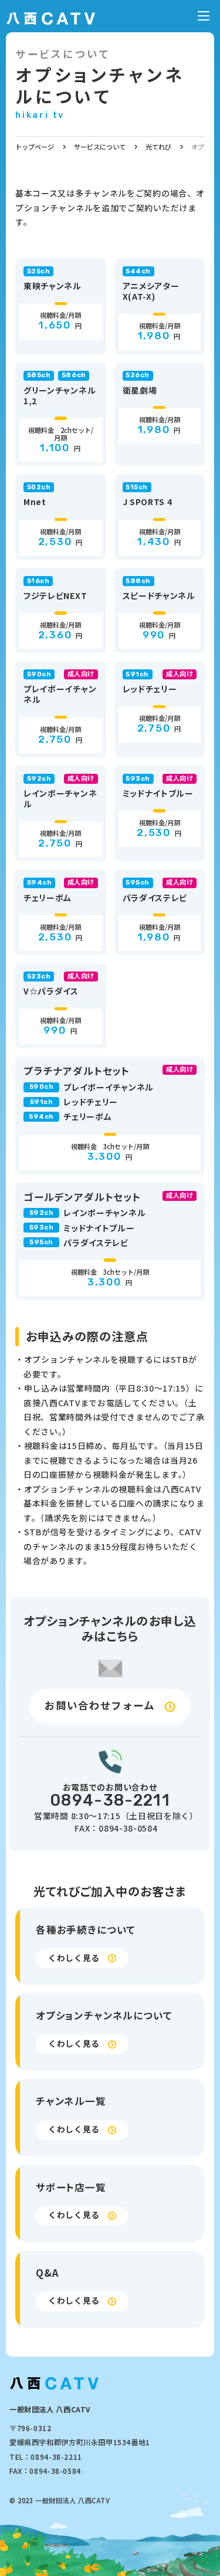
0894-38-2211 (110, 1800)
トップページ (35, 147)
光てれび (158, 147)
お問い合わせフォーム (100, 1705)
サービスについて (100, 147)
